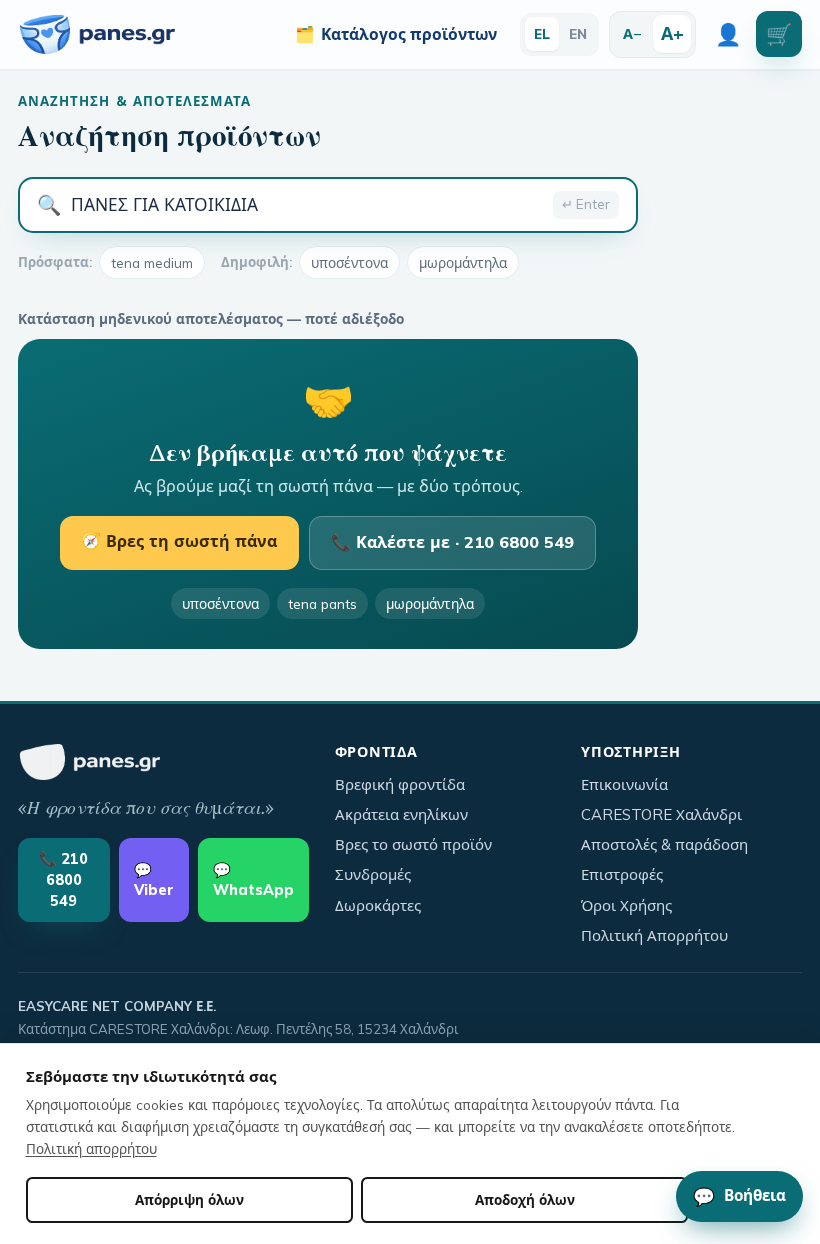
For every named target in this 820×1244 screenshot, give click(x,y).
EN (578, 33)
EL (542, 33)
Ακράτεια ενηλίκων (401, 814)
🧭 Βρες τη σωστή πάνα (179, 541)
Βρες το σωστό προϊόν (413, 844)
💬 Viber (154, 880)
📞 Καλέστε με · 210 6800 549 (452, 542)
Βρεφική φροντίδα (400, 784)
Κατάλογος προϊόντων (396, 34)
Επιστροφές (622, 874)
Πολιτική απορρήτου (91, 1148)
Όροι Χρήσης (626, 905)
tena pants (322, 603)
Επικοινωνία (624, 784)
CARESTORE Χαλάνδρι (661, 814)
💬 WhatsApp (253, 880)
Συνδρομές (373, 874)
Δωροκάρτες (378, 905)
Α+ (672, 33)
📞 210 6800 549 (63, 879)
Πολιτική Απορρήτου (654, 935)
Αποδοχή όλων (525, 1199)
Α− (632, 33)
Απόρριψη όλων (189, 1199)
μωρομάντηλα (463, 262)
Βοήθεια (739, 1196)
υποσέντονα (349, 262)
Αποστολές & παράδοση (664, 844)
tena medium (152, 262)
